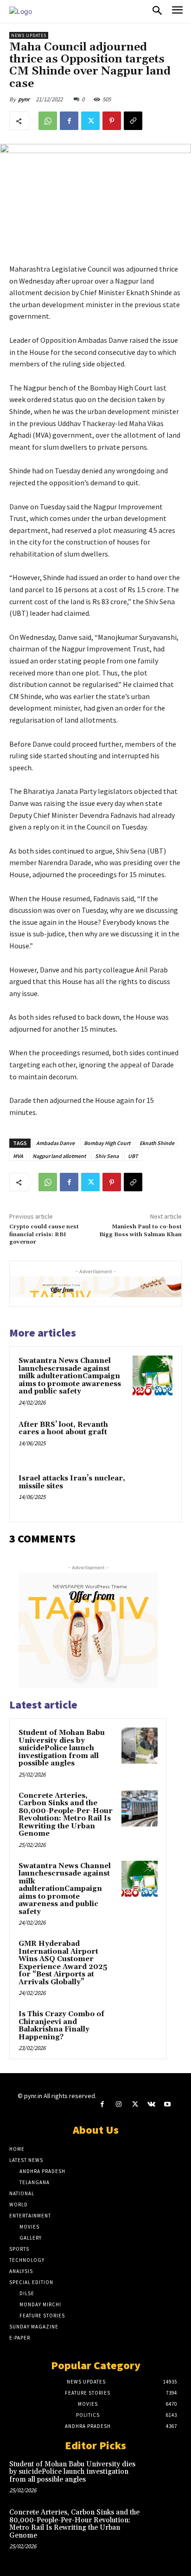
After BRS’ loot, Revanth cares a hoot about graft (63, 1429)
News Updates (29, 35)
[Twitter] (90, 121)
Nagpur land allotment (59, 1156)
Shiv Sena (107, 1156)
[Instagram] (118, 2104)
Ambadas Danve (55, 1143)
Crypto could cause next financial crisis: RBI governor (44, 1234)
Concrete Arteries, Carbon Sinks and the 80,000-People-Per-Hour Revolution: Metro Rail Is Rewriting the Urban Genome (66, 1815)
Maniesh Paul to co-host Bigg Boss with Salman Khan (140, 1230)
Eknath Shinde (157, 1143)
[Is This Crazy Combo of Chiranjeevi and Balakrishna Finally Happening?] (140, 2027)
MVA (18, 1156)
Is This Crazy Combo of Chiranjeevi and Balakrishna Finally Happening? (61, 2026)
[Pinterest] (112, 121)
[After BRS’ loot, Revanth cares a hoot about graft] (153, 1439)
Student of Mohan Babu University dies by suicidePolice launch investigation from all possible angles (62, 1748)
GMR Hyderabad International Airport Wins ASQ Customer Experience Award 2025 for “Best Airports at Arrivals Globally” (63, 1963)
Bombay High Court (107, 1143)
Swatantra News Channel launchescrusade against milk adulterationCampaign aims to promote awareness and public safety (70, 1376)
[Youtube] (168, 2104)
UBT (133, 1156)
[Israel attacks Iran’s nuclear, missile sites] (153, 1493)
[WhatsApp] (48, 121)
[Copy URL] (133, 121)
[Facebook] (69, 121)
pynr (24, 99)
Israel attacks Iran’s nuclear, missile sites (72, 1482)
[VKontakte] (151, 2104)
